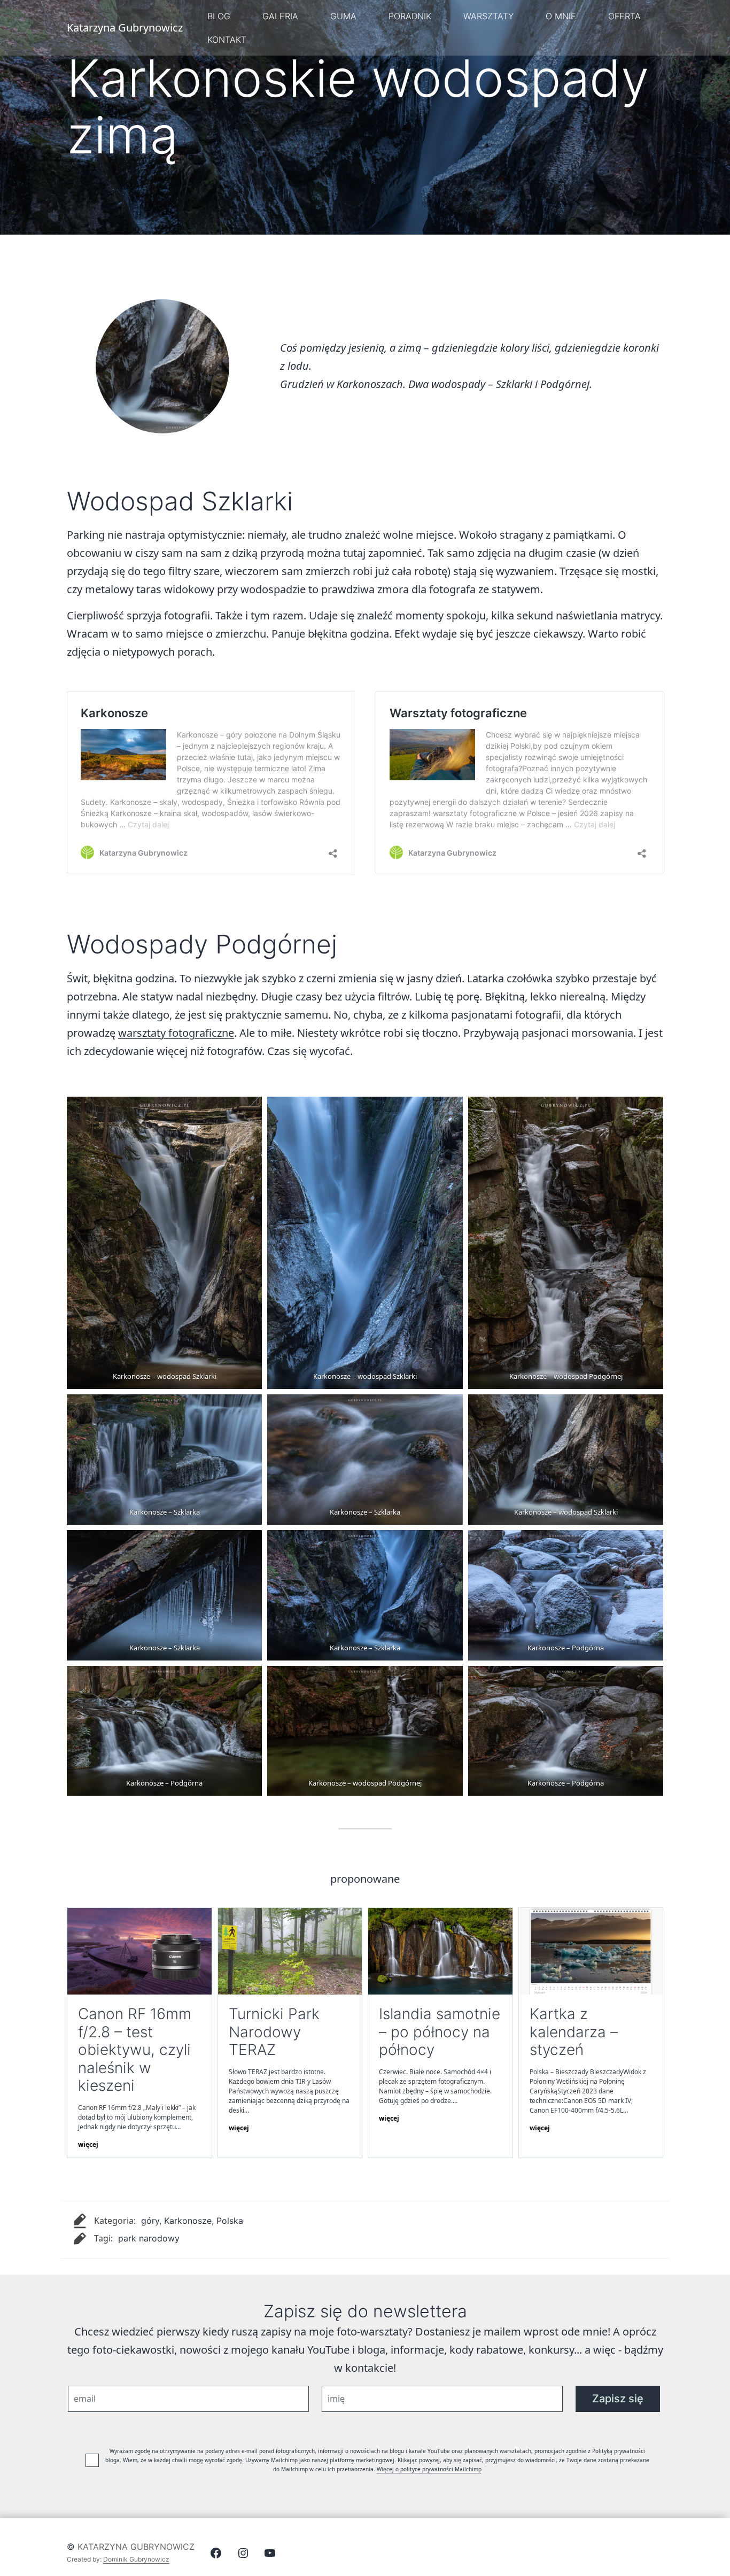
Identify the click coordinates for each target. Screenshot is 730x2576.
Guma (343, 16)
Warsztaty (488, 16)
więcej (88, 2144)
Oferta (624, 16)
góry (150, 2221)
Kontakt (227, 40)
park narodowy (149, 2238)
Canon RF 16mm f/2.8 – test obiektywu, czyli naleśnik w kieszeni (135, 2050)
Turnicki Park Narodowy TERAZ (274, 2032)
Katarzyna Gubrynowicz (136, 2547)
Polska (230, 2221)
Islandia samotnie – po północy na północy (440, 2032)
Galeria (280, 16)
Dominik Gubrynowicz (136, 2559)
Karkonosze (188, 2221)
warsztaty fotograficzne (176, 1033)
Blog (219, 16)
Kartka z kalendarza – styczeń (574, 2032)
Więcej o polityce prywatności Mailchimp (429, 2469)
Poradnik (410, 16)
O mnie (561, 16)
